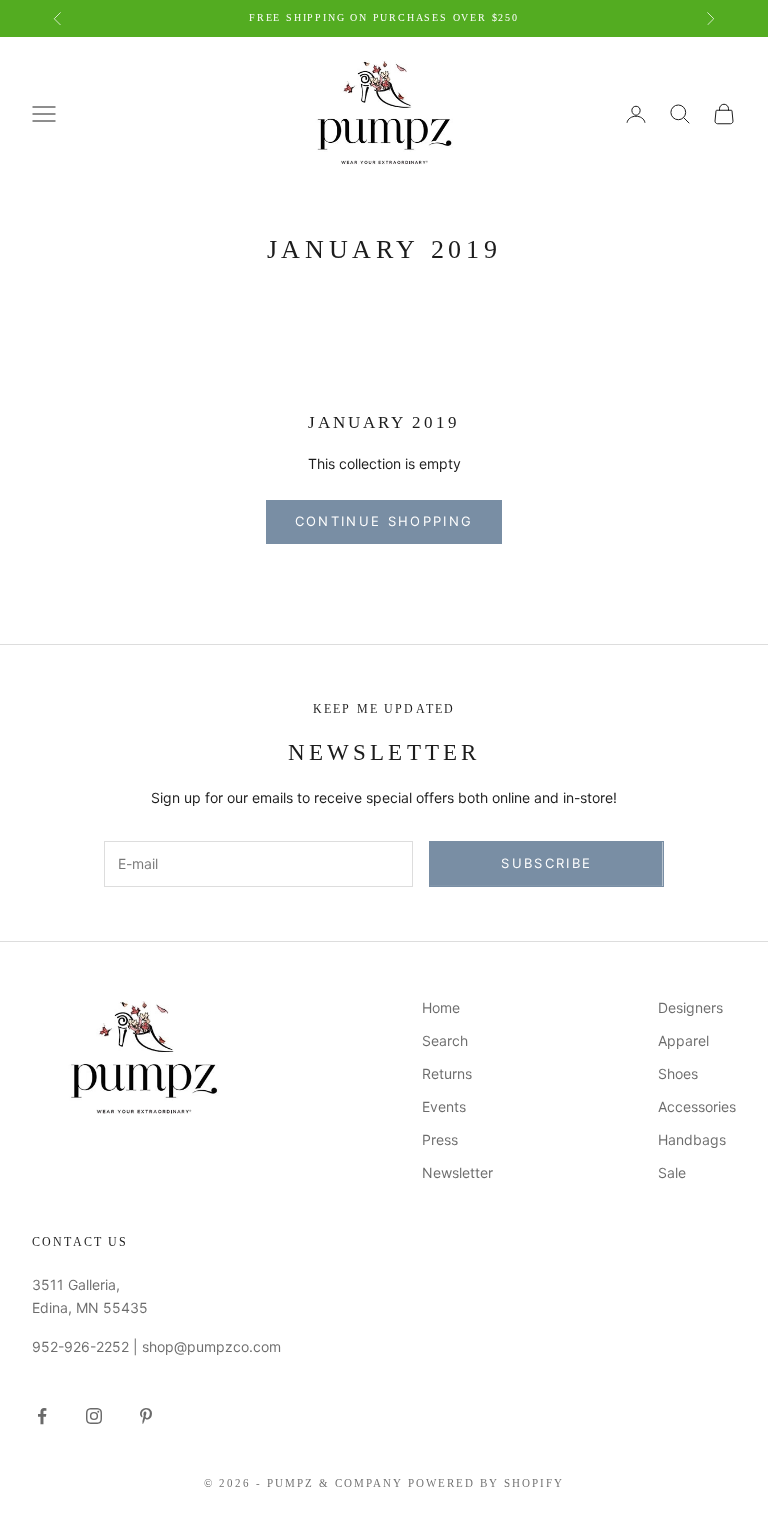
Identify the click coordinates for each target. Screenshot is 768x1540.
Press (440, 1139)
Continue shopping (384, 521)
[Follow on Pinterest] (146, 1416)
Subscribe (546, 863)
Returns (447, 1073)
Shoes (678, 1073)
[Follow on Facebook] (42, 1416)
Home (441, 1007)
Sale (672, 1172)
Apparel (683, 1040)
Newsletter (457, 1172)
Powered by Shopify (486, 1483)
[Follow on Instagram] (94, 1416)
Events (444, 1106)
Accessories (697, 1106)
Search (445, 1040)
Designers (690, 1007)
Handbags (692, 1139)
